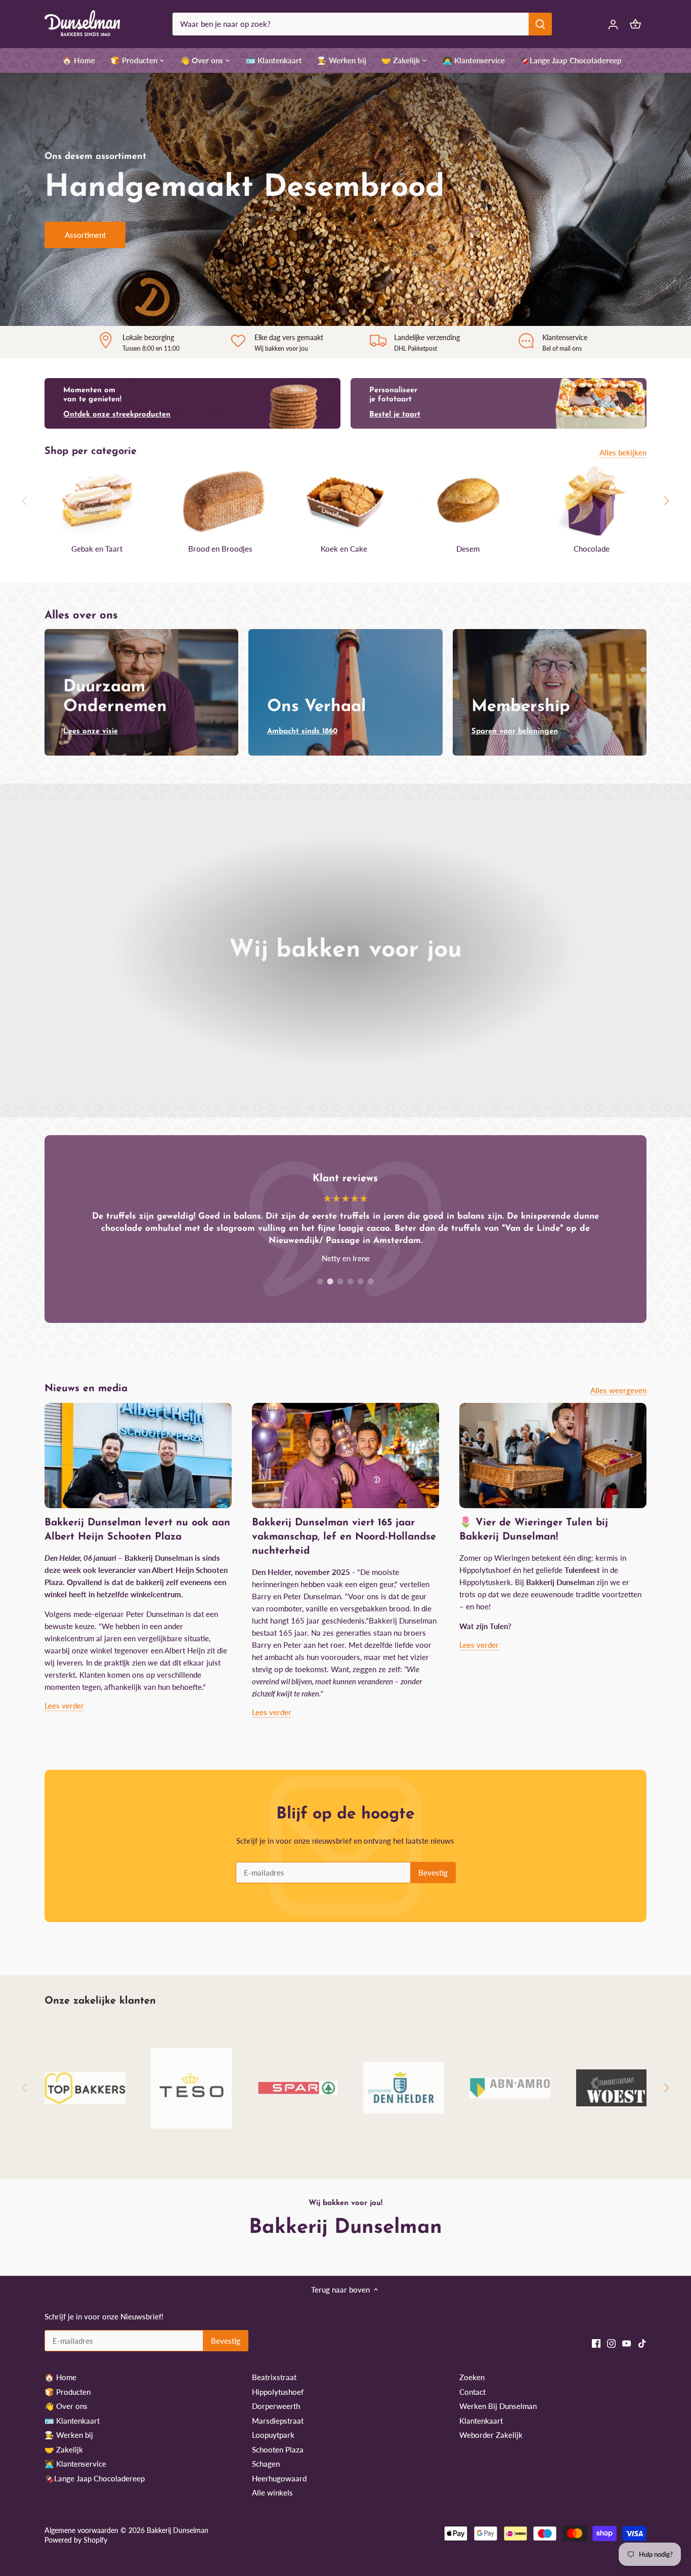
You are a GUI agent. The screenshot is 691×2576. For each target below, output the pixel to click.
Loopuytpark (273, 2435)
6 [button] (371, 1281)
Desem (468, 549)
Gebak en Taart (97, 549)
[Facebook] (596, 2342)
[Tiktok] (642, 2342)
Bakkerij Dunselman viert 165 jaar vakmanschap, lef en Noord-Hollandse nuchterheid (344, 1537)
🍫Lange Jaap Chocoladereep (95, 2478)
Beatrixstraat (274, 2377)
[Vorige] (25, 501)
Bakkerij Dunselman (178, 2530)
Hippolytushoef (278, 2392)
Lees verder (64, 1706)
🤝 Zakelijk (64, 2449)
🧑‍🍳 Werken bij (69, 2435)
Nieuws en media (86, 1389)
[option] (345, 199)
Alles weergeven (618, 1390)
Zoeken (472, 2377)
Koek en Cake (344, 549)
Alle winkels (272, 2492)
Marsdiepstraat (278, 2421)
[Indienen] (541, 24)
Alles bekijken (623, 452)
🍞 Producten (68, 2392)
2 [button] (330, 1281)
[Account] (613, 24)
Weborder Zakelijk (491, 2435)
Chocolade (592, 549)
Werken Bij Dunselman (498, 2406)
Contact (472, 2392)
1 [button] (320, 1281)
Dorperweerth (276, 2406)
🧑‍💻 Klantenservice (75, 2464)
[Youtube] (627, 2342)
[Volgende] (666, 501)
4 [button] (351, 1281)
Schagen (266, 2464)
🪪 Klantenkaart (72, 2421)
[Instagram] (611, 2342)
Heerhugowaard (279, 2478)
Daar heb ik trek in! (97, 253)
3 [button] (340, 1281)
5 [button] (361, 1281)
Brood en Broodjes (220, 549)
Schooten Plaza (278, 2449)
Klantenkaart (481, 2421)
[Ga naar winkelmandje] (635, 24)
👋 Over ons (66, 2406)
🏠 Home (60, 2377)
